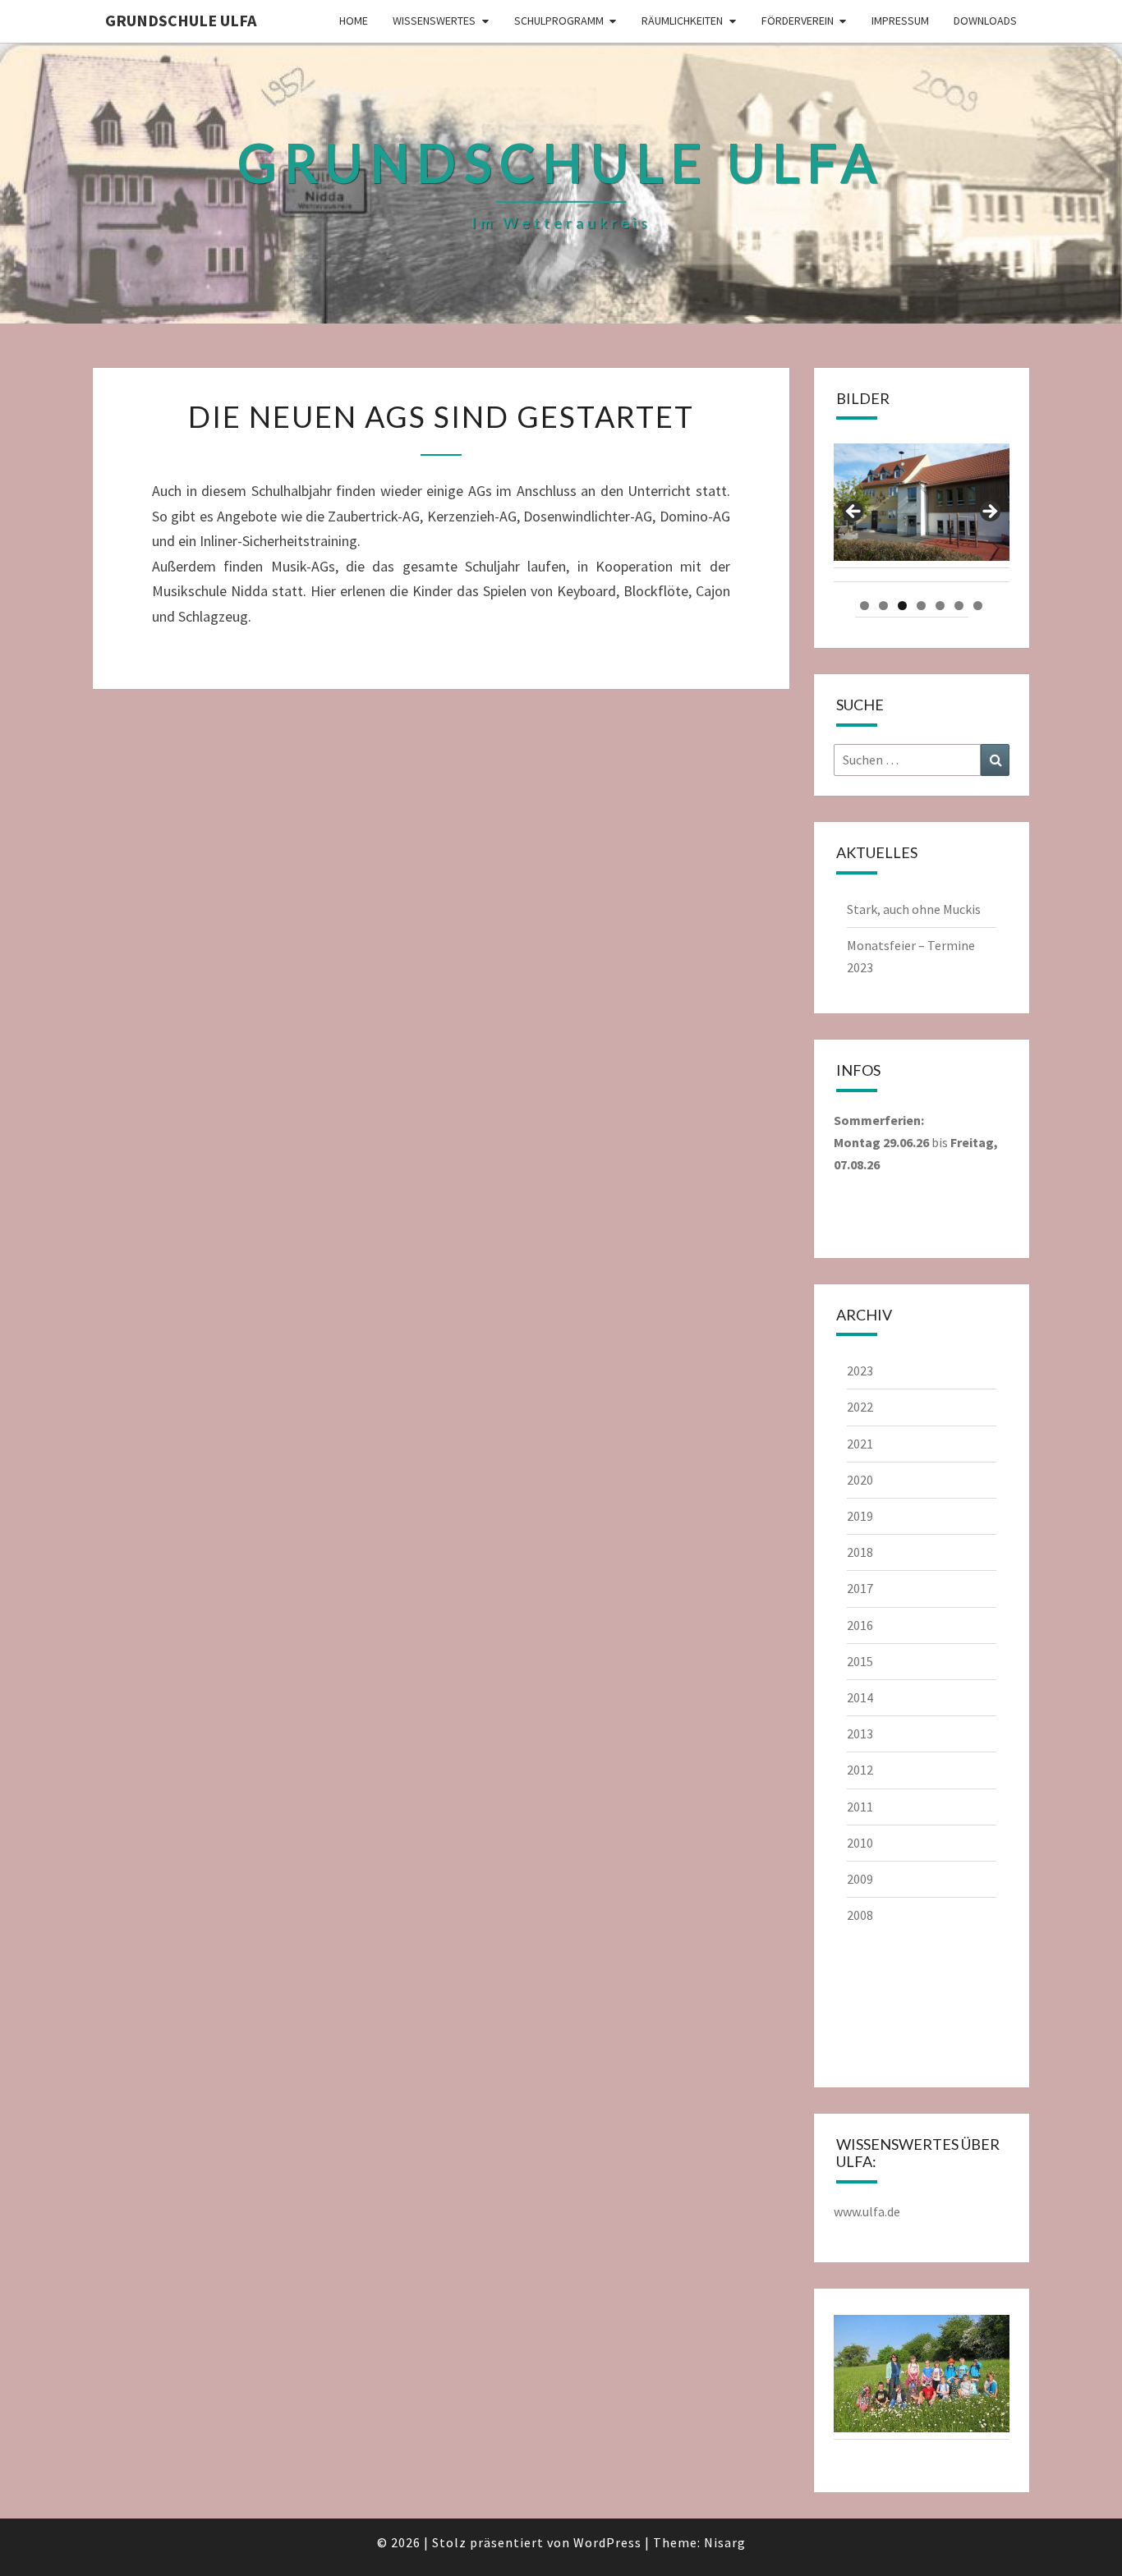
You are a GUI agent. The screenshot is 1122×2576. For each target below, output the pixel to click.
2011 (860, 1807)
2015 (860, 1661)
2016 (860, 1625)
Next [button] (989, 512)
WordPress (607, 2542)
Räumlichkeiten (682, 21)
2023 (860, 1371)
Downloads (985, 21)
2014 (860, 1697)
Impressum (900, 21)
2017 (860, 1588)
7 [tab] (978, 606)
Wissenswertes (434, 21)
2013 (860, 1733)
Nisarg (725, 2542)
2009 (860, 1879)
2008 (860, 1915)
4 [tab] (921, 606)
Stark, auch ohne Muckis (914, 909)
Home (354, 21)
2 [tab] (883, 606)
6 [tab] (959, 606)
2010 (860, 1843)
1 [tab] (864, 606)
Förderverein (798, 21)
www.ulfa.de (867, 2211)
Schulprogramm (559, 21)
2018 (860, 1552)
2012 (860, 1770)
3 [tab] (902, 606)
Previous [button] (854, 512)
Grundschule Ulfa (181, 20)
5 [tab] (940, 606)
